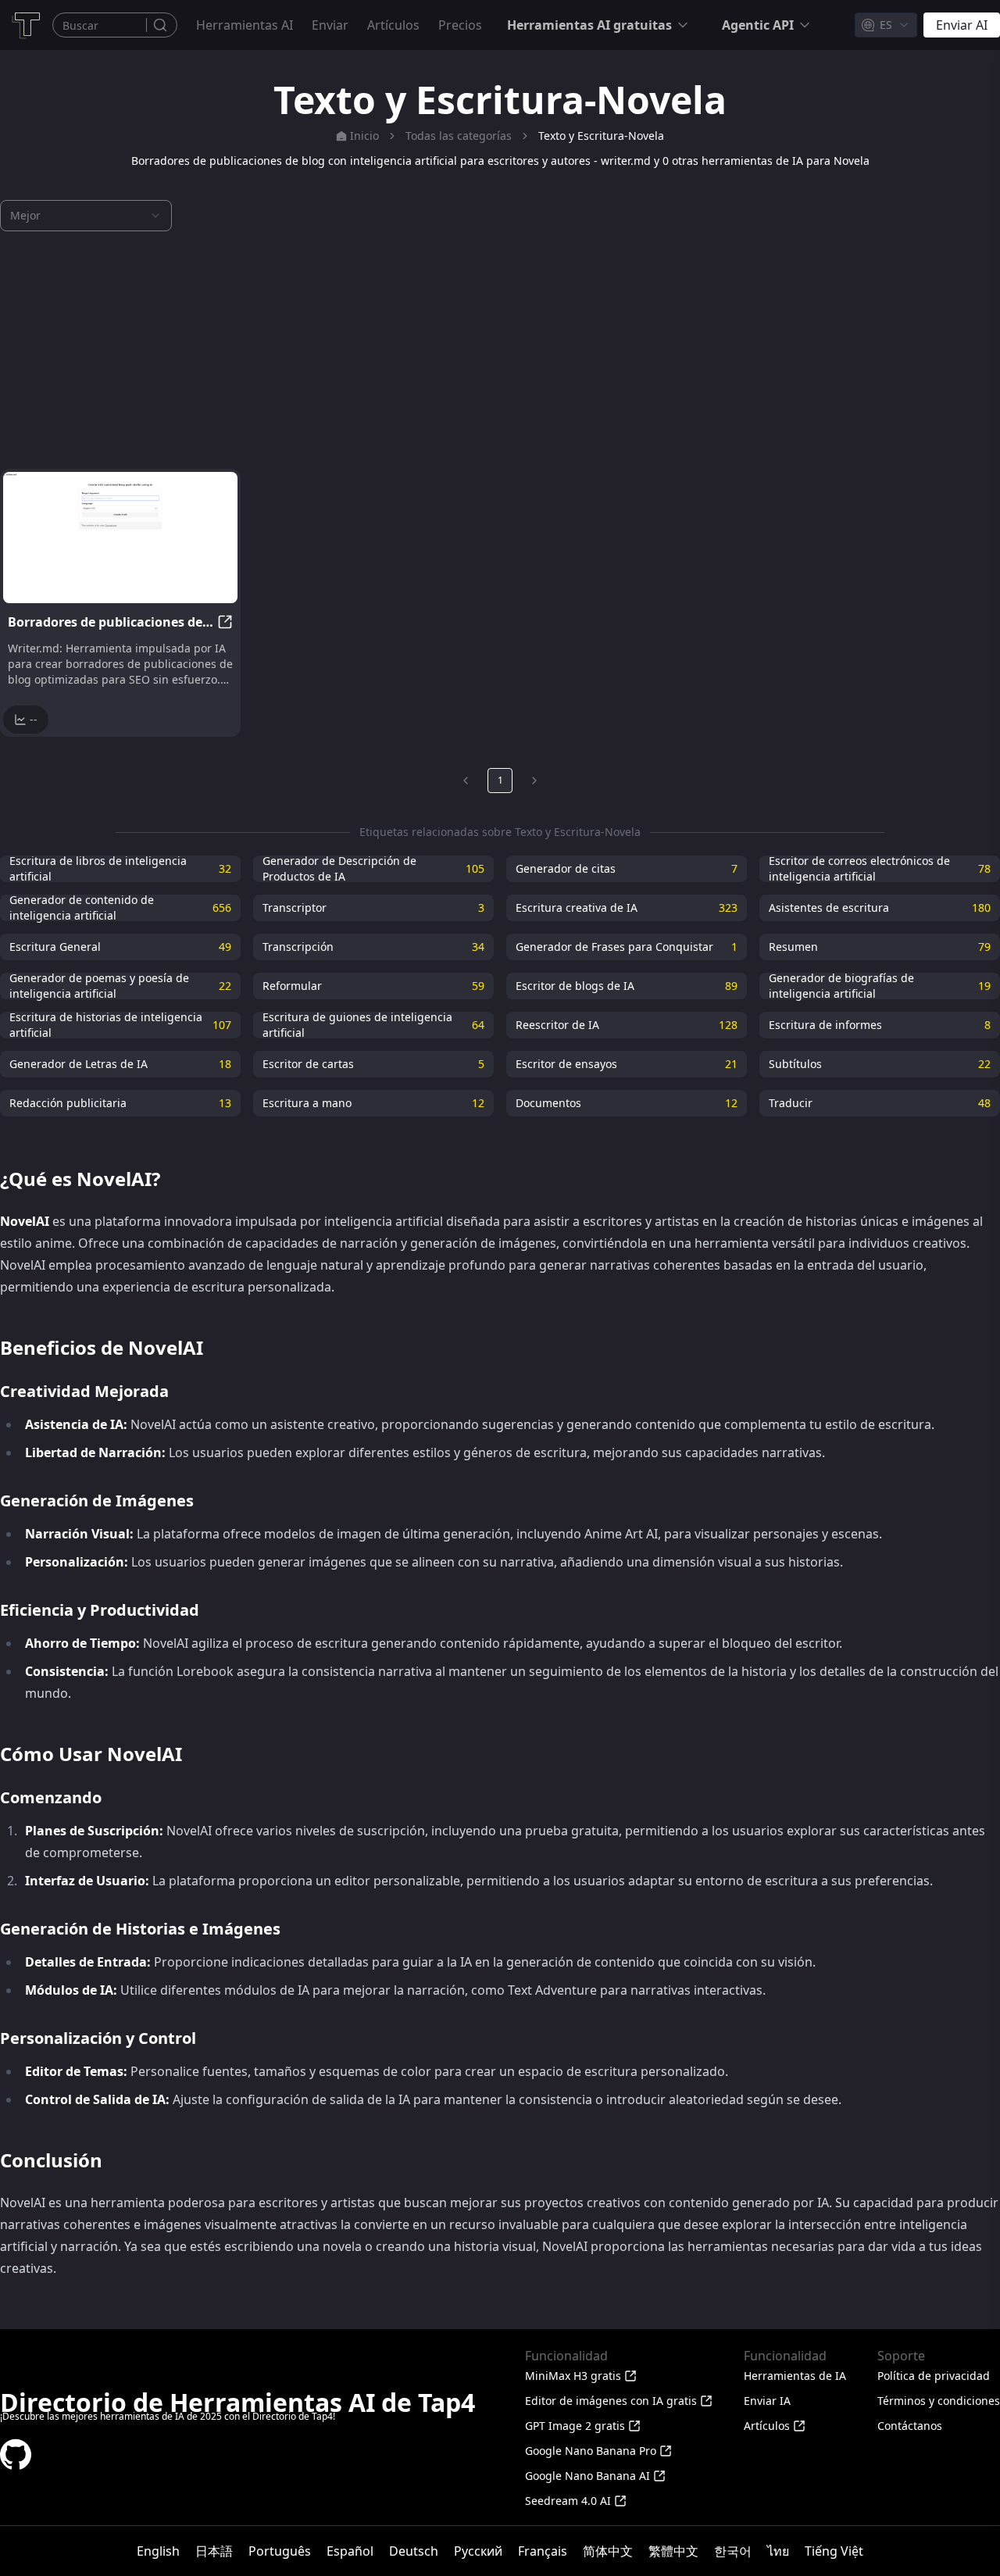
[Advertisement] (500, 350)
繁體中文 (673, 2551)
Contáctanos (910, 2426)
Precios (460, 25)
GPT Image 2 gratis (575, 2426)
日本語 (214, 2551)
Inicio (364, 136)
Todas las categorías (459, 136)
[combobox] (886, 25)
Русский (478, 2551)
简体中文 (608, 2551)
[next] (534, 781)
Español (350, 2551)
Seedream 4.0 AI (568, 2501)
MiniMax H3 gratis (573, 2376)
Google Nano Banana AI (587, 2476)
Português (280, 2551)
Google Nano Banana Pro (591, 2451)
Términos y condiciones (939, 2401)
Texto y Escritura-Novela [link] (601, 136)
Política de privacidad (934, 2376)
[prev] (466, 781)
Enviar (330, 25)
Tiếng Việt (834, 2551)
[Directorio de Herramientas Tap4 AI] (25, 25)
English (158, 2551)
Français (543, 2551)
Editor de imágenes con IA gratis (611, 2401)
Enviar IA (767, 2401)
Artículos (393, 25)
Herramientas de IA (795, 2376)
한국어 (733, 2551)
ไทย (778, 2551)
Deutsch (414, 2551)
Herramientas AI (245, 25)
